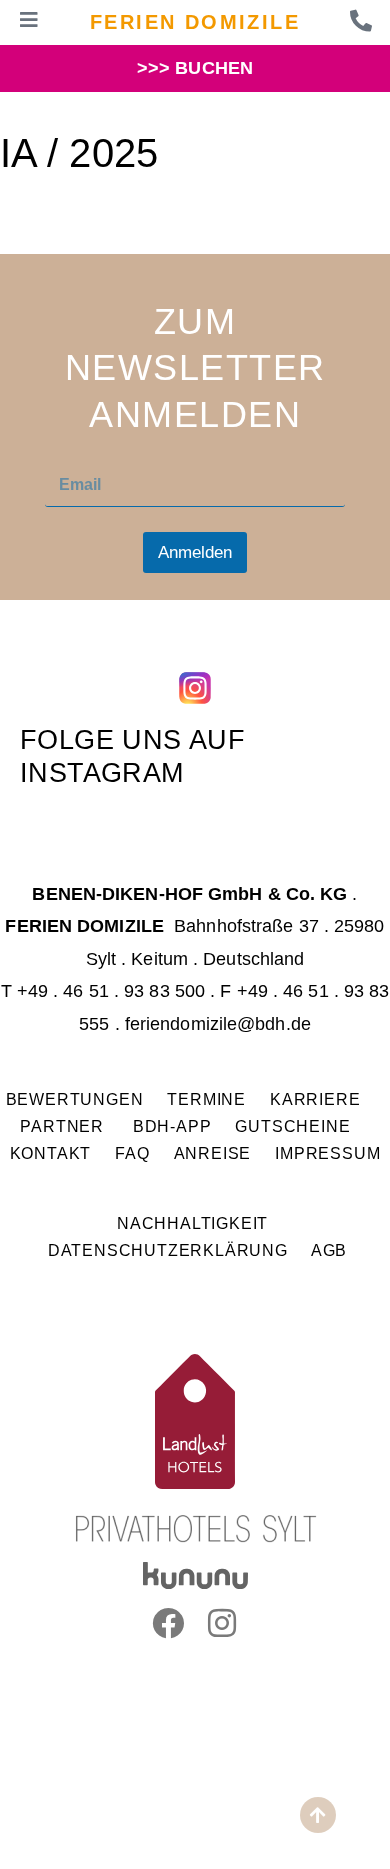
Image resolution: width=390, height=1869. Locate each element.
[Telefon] (361, 21)
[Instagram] (222, 1623)
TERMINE (206, 1099)
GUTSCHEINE (292, 1126)
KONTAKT (51, 1153)
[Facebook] (168, 1623)
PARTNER (64, 1126)
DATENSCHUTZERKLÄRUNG (168, 1250)
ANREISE (213, 1153)
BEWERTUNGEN (75, 1099)
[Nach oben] (318, 1815)
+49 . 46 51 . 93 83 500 (111, 991)
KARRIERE (317, 1099)
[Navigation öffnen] (29, 20)
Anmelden (195, 552)
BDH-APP (172, 1126)
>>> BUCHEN (195, 68)
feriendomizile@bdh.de (218, 1024)
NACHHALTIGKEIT (192, 1223)
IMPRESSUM (327, 1153)
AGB (329, 1250)
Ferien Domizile (195, 22)
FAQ (132, 1153)
